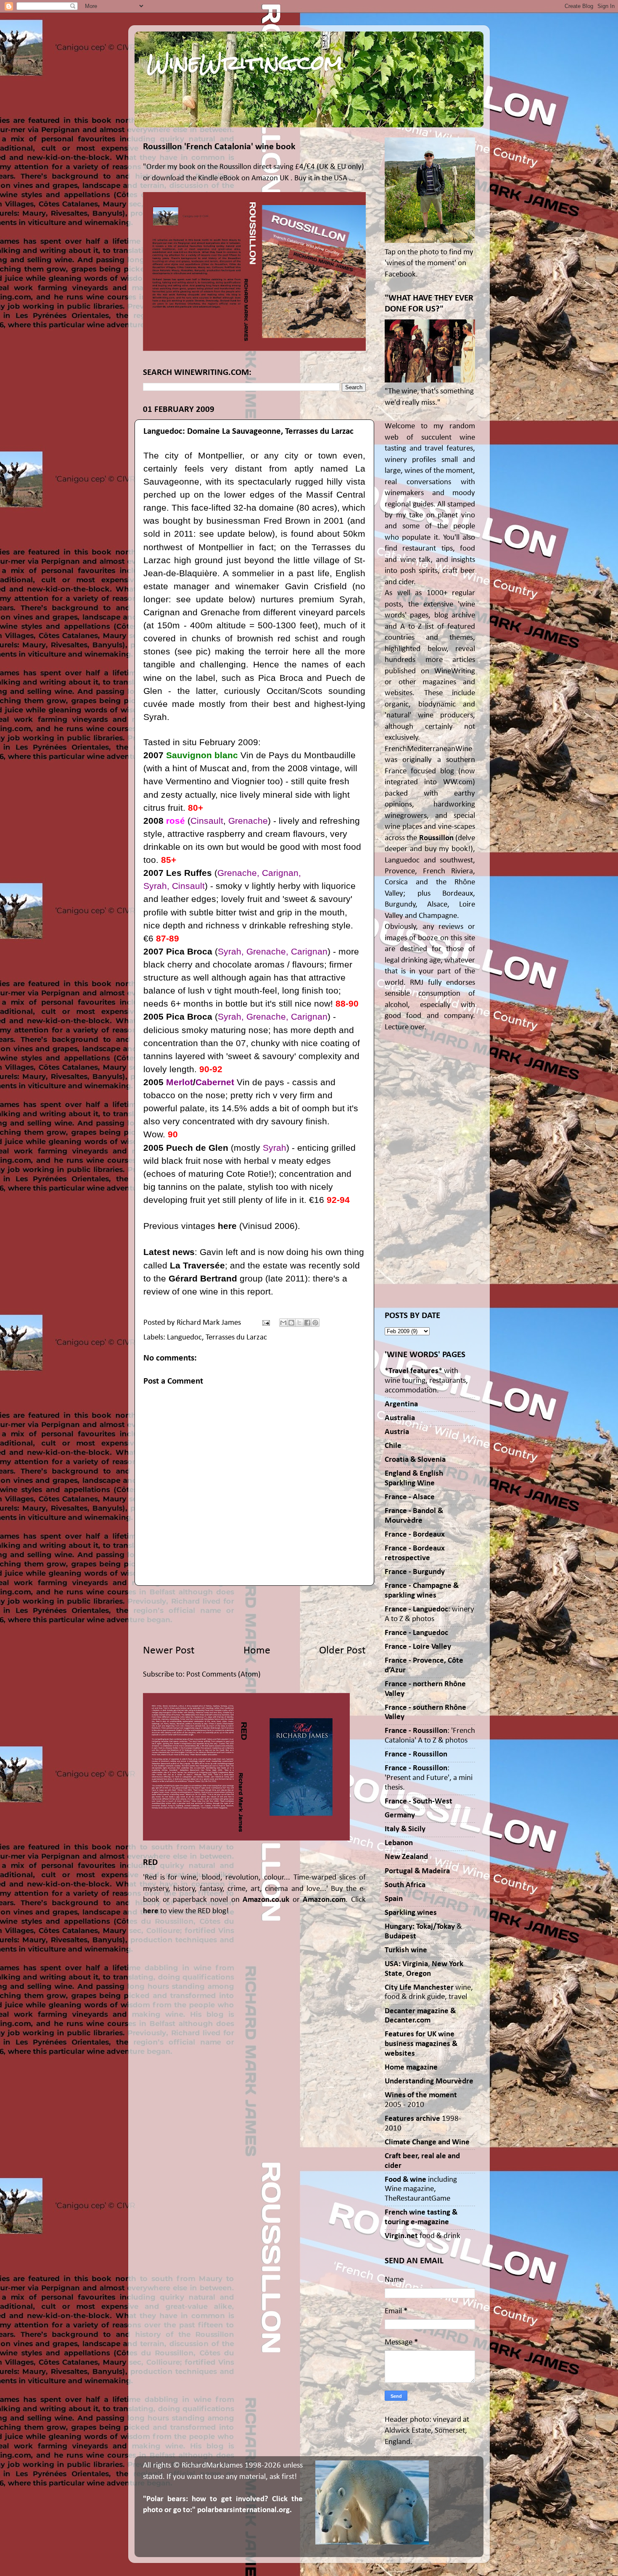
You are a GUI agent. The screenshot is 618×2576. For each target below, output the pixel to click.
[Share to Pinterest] (315, 1323)
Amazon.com (324, 1900)
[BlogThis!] (291, 1323)
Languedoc (184, 1338)
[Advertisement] (254, 1614)
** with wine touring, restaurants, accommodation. (426, 1381)
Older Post (342, 1651)
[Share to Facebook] (307, 1323)
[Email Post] (265, 1323)
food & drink (423, 2236)
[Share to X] (299, 1323)
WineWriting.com (245, 63)
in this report (246, 1291)
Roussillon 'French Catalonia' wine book (219, 147)
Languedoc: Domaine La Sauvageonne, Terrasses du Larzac (248, 431)
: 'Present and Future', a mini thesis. (429, 1778)
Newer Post (169, 1651)
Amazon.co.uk (266, 1900)
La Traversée (197, 1265)
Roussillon (436, 838)
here (227, 1226)
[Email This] (283, 1323)
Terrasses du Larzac (236, 1338)
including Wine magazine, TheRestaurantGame (421, 2189)
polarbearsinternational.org (243, 2510)
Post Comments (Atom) (223, 1675)
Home (257, 1651)
